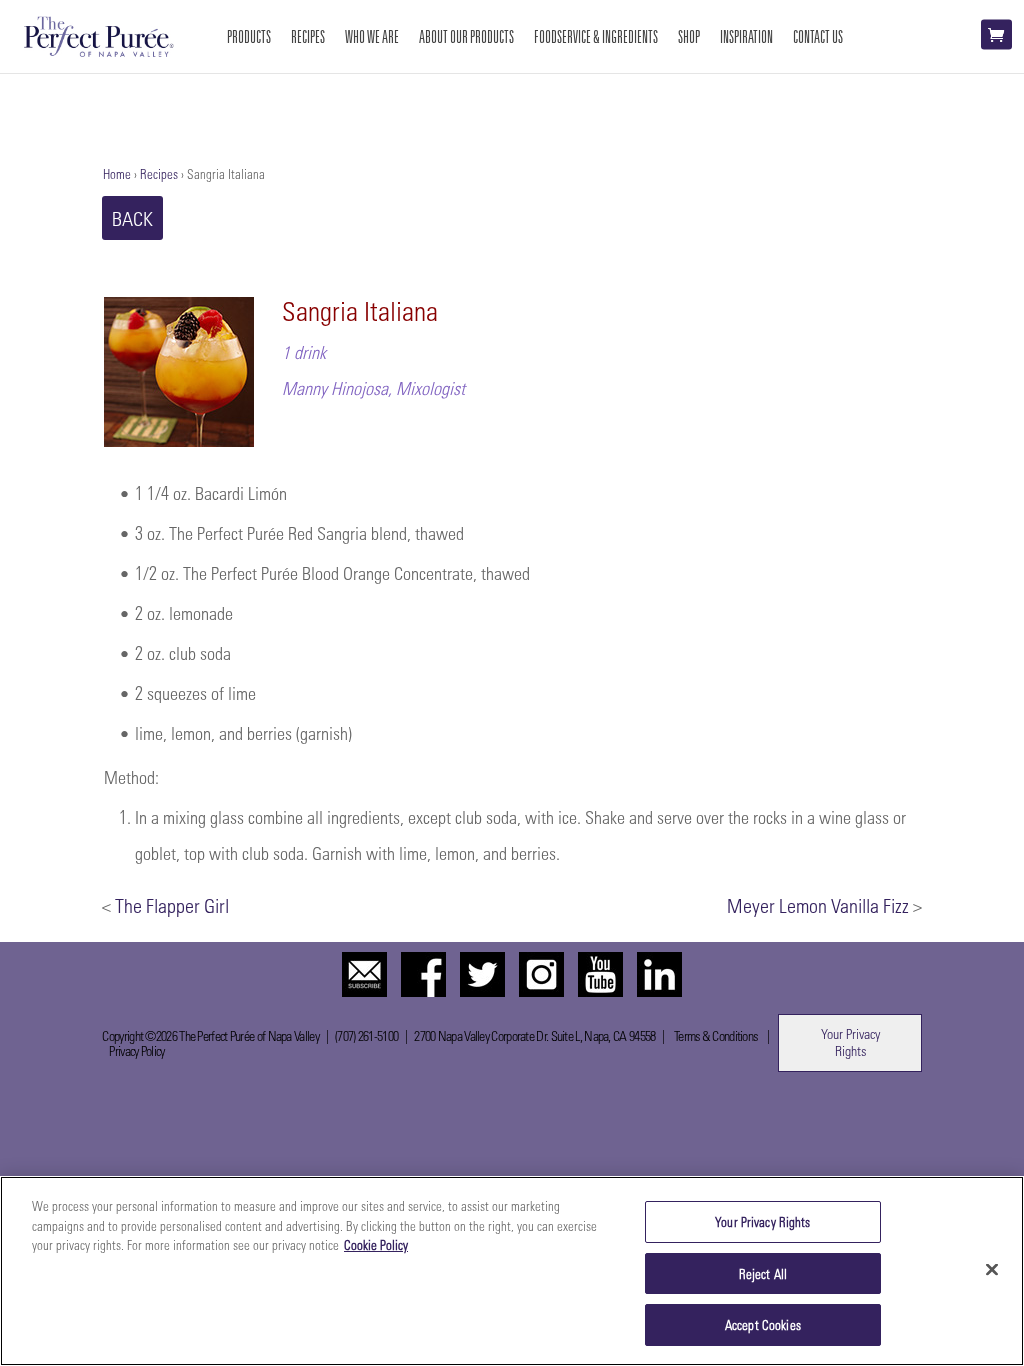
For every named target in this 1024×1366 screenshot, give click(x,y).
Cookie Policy (376, 1244)
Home (117, 173)
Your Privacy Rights (850, 1042)
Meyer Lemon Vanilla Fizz (818, 905)
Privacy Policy (136, 1050)
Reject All (763, 1273)
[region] (512, 1271)
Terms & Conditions (715, 1035)
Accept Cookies (763, 1324)
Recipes (159, 173)
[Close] (992, 1270)
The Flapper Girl (172, 905)
